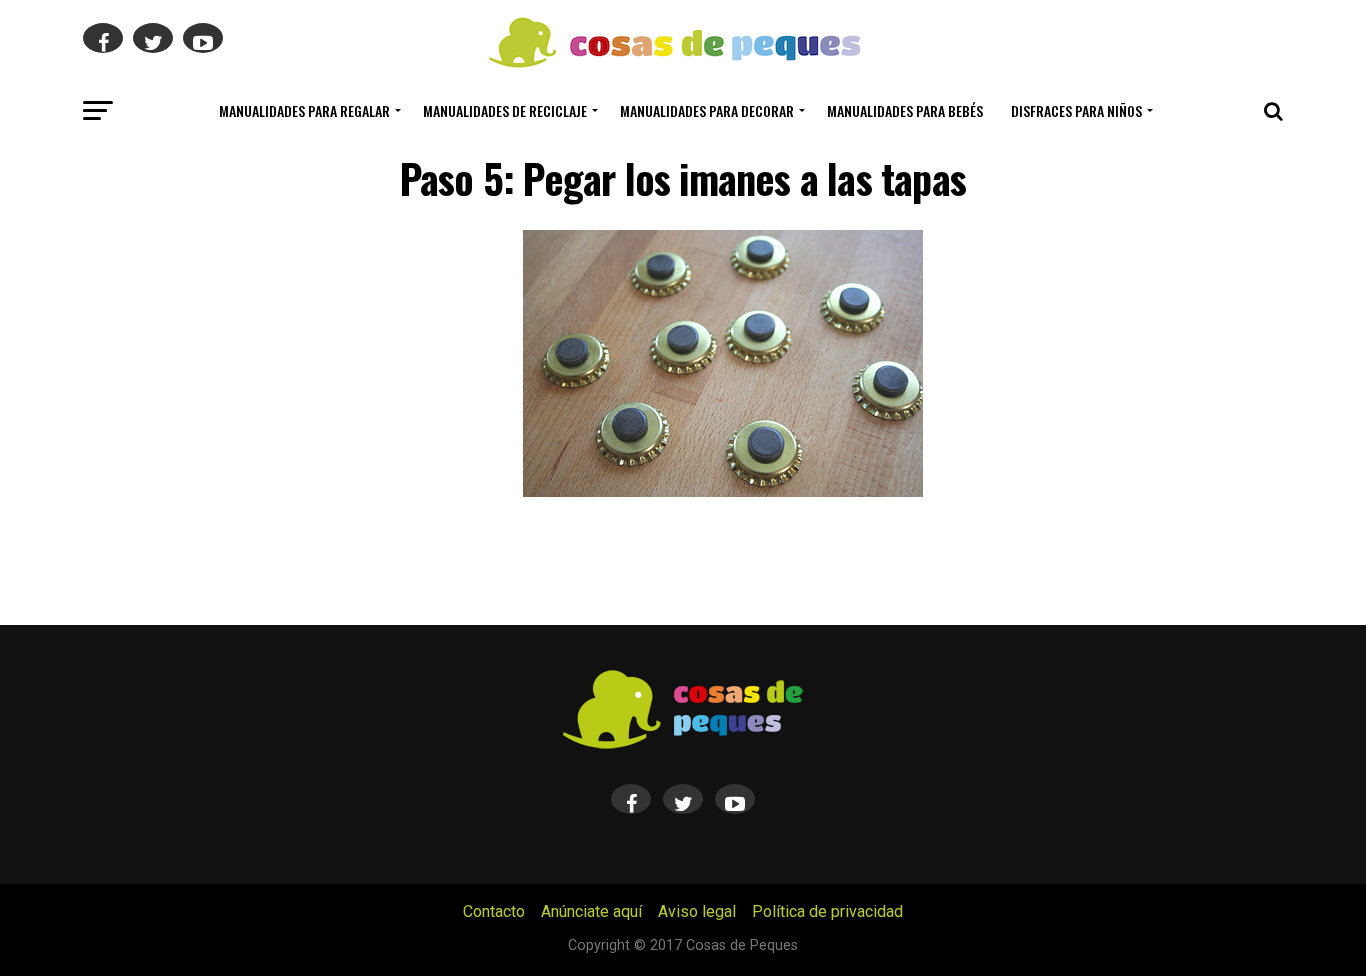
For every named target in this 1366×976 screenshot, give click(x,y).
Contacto (494, 911)
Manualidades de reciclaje (505, 110)
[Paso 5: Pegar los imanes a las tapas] (723, 491)
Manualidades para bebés (905, 110)
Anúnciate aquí (591, 911)
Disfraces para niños (1076, 110)
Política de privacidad (827, 911)
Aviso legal (697, 911)
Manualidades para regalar (304, 110)
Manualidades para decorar (707, 110)
